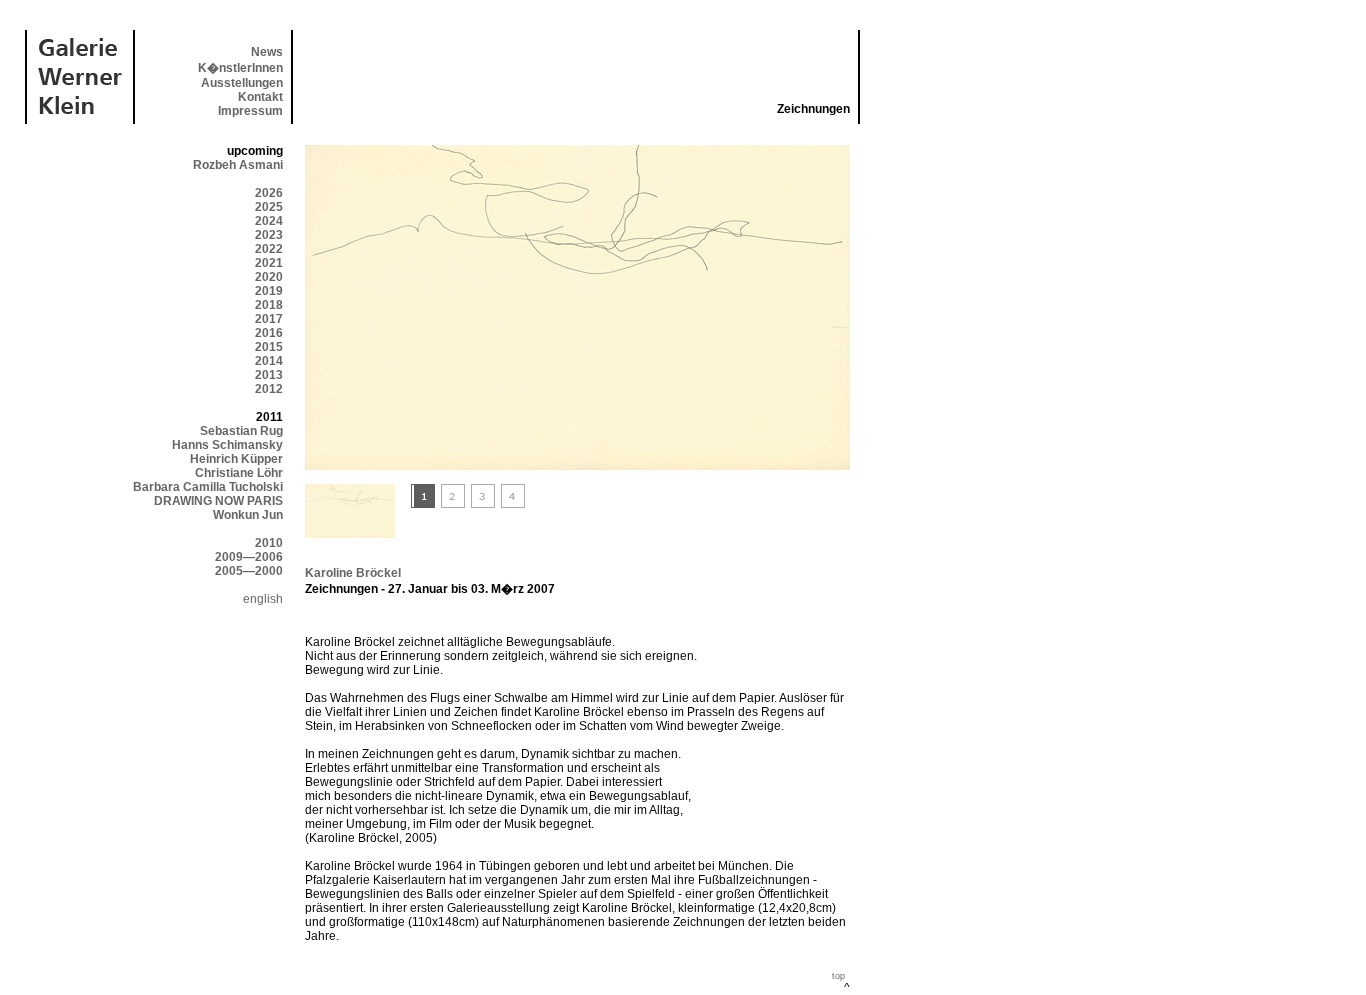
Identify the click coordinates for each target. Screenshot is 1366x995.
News (267, 52)
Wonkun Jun (248, 515)
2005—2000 (249, 571)
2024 (269, 221)
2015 (269, 347)
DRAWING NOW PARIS (218, 501)
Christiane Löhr (239, 473)
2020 (269, 277)
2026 (269, 193)
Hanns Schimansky (227, 445)
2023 (269, 235)
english (263, 599)
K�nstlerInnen (240, 68)
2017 (269, 319)
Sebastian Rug (241, 431)
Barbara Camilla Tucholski (208, 487)
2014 (269, 361)
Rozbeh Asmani (238, 165)
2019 (269, 291)
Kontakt (260, 97)
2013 (269, 375)
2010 (269, 543)
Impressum (250, 111)
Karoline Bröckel (353, 573)
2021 (269, 263)
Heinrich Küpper (236, 459)
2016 (269, 333)
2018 (269, 305)
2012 (269, 389)
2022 (269, 249)
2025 (269, 207)
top (838, 976)
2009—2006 (249, 557)
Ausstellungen (242, 83)
